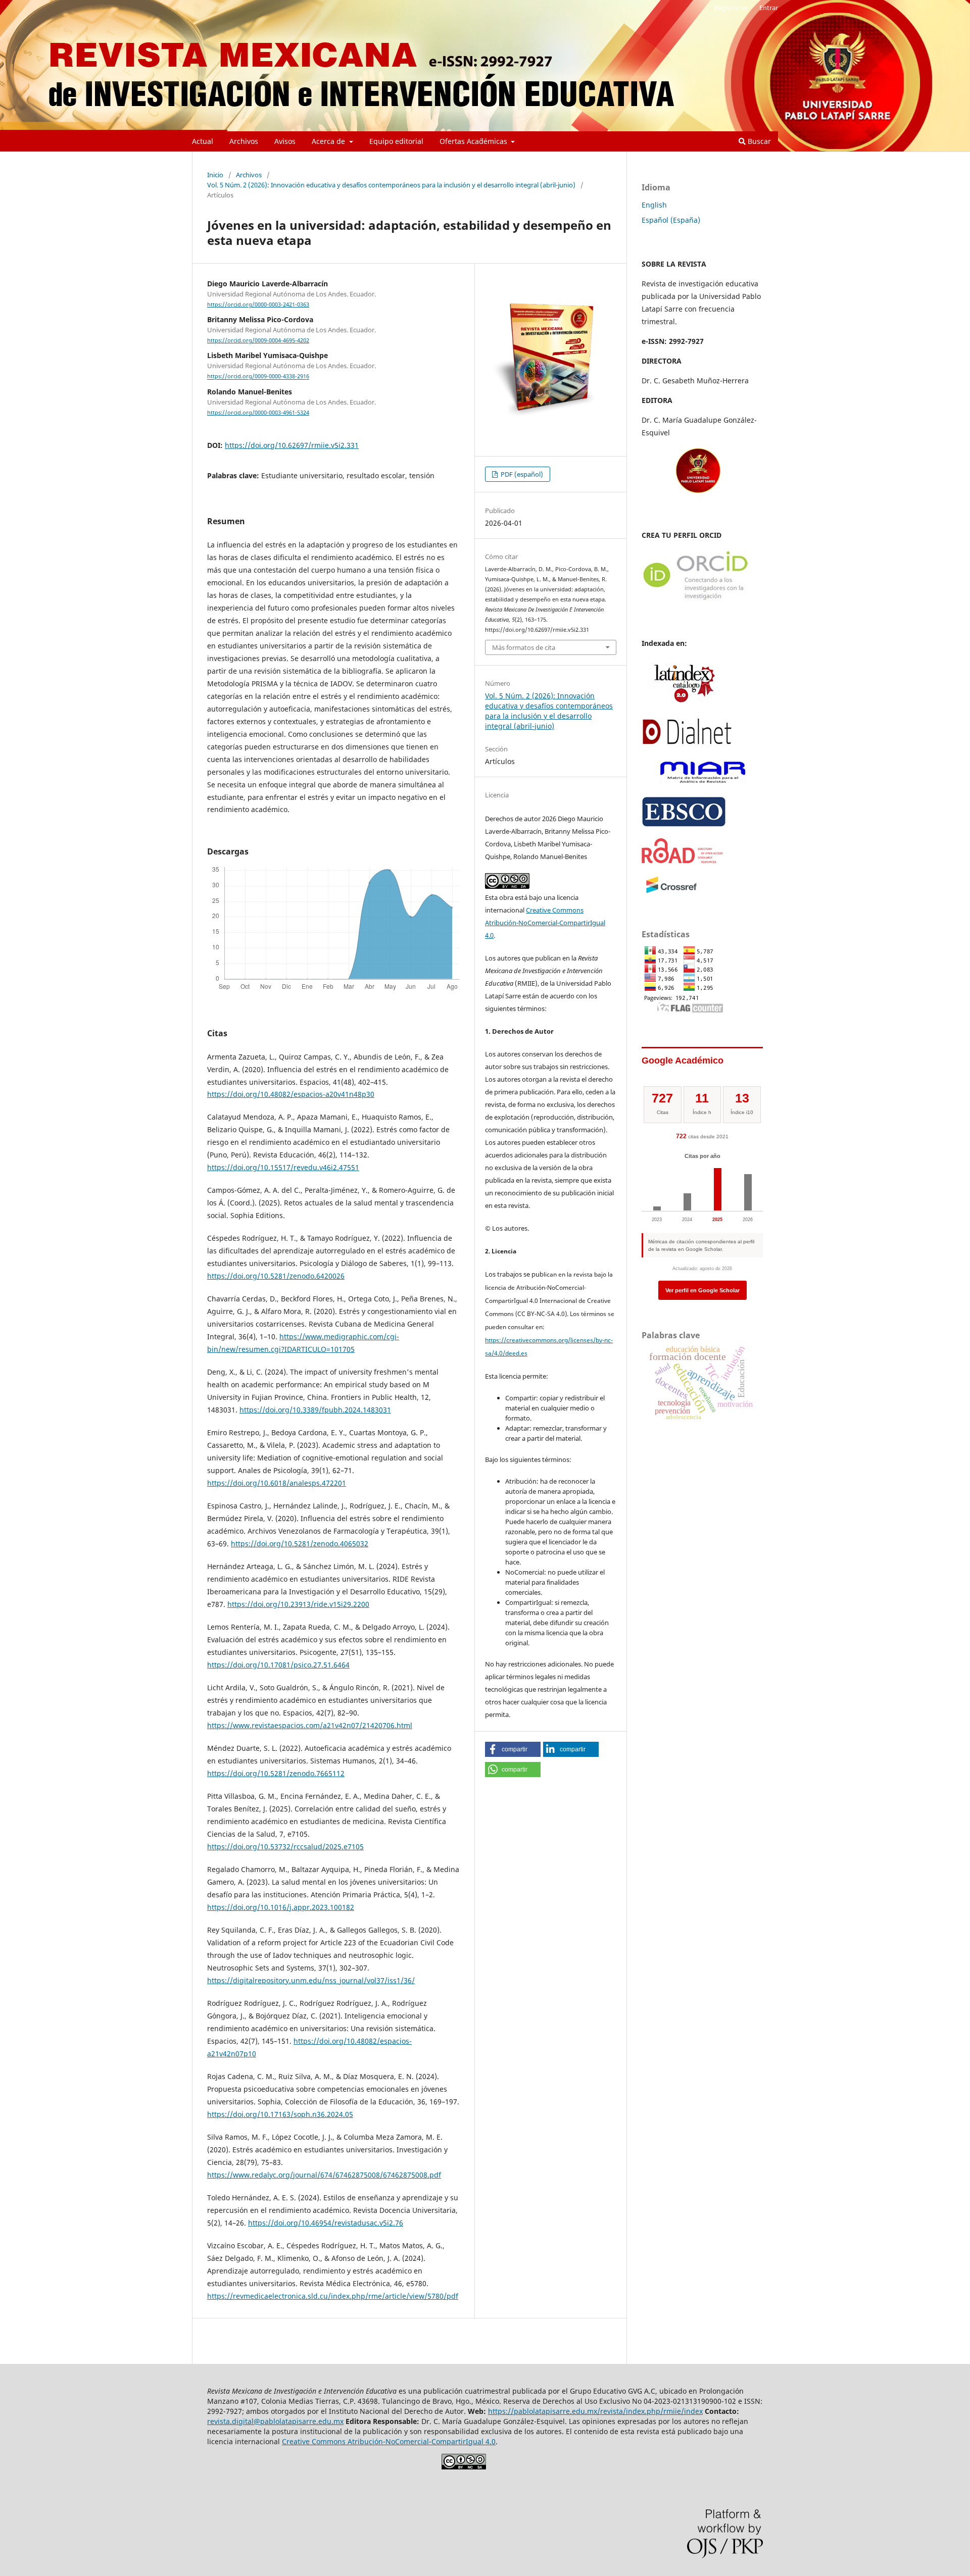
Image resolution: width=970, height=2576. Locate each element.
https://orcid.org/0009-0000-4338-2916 (258, 377)
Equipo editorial (396, 141)
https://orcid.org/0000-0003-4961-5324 (258, 413)
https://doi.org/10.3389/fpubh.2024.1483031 (315, 1410)
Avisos (285, 141)
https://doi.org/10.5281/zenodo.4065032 (300, 1544)
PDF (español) (521, 474)
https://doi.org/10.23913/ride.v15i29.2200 (298, 1604)
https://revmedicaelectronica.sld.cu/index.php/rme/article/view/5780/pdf (333, 2296)
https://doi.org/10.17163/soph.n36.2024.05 (280, 2114)
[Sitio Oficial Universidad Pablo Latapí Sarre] (698, 492)
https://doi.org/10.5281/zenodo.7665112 (276, 1773)
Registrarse (731, 8)
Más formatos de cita (524, 647)
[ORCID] (695, 600)
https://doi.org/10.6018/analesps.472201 (277, 1483)
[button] (513, 1749)
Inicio (215, 175)
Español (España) (671, 220)
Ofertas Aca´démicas (474, 141)
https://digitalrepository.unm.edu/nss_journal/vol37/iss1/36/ (311, 1980)
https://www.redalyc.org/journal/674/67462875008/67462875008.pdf (324, 2175)
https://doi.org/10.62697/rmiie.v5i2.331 (292, 445)
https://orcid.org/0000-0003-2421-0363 (258, 305)
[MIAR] (703, 782)
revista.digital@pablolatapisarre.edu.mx (275, 2421)
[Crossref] (672, 892)
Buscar (758, 141)
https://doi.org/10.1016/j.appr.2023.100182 (281, 1907)
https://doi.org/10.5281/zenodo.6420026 (276, 1276)
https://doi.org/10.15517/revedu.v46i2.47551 (283, 1167)
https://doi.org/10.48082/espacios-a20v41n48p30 (291, 1094)
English (654, 205)
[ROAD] (683, 860)
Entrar (769, 8)
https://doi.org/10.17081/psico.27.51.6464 (278, 1665)
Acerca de (329, 141)
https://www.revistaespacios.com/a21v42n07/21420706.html (310, 1725)
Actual (203, 141)
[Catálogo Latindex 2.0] (682, 704)
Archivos (244, 141)
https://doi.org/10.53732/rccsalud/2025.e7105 (285, 1847)
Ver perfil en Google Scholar (702, 1290)
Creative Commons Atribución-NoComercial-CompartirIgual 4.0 (545, 923)
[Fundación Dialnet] (687, 743)
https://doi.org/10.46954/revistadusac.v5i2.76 (326, 2223)
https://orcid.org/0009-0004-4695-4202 (258, 340)
